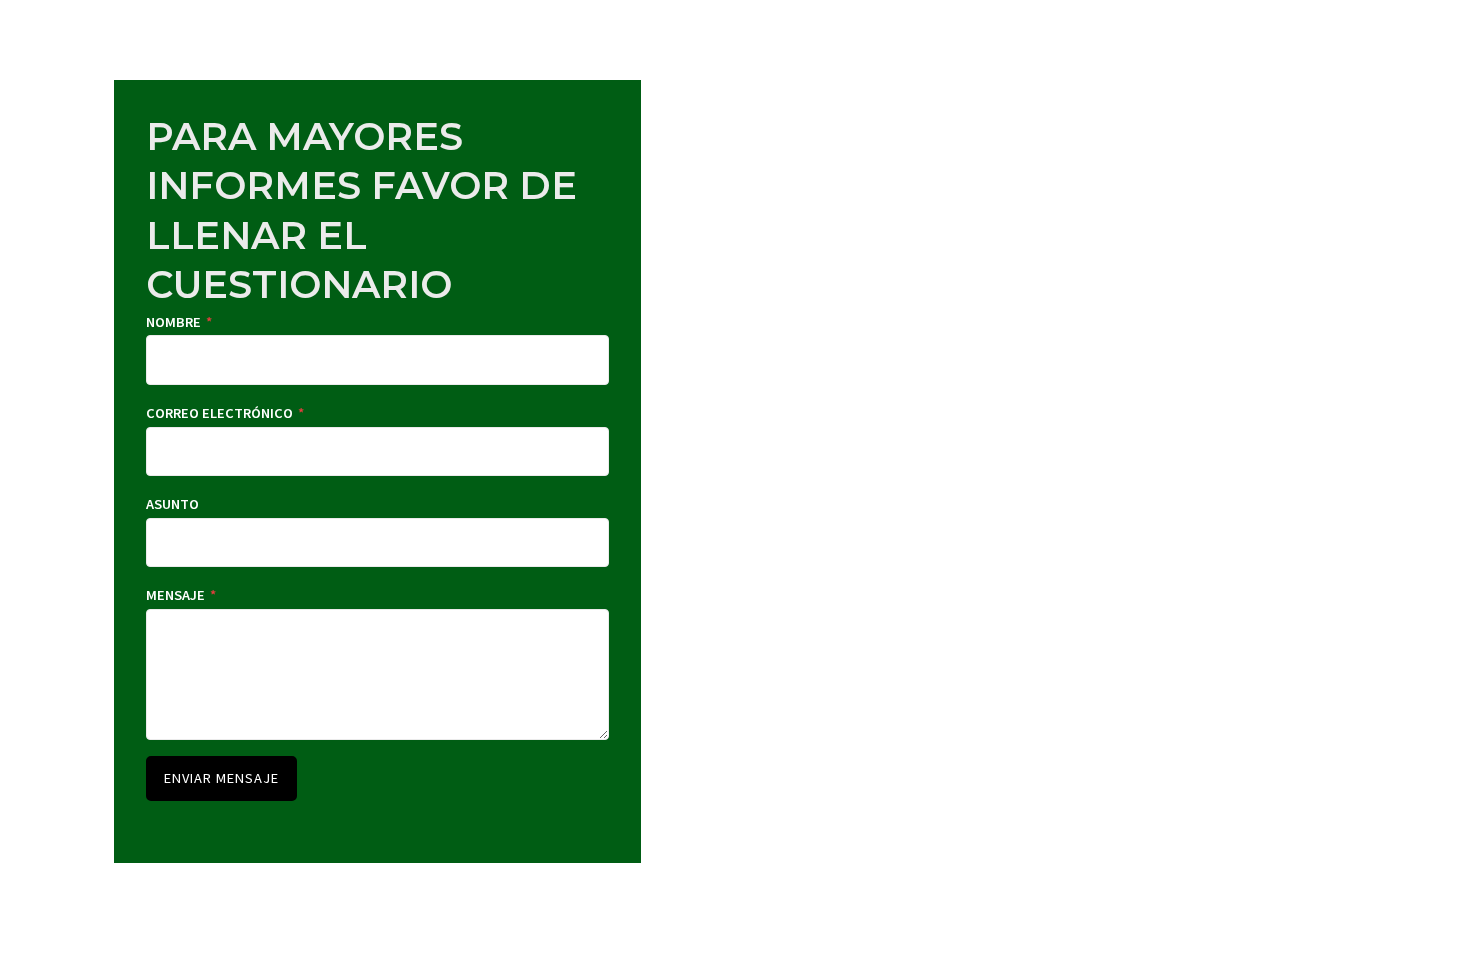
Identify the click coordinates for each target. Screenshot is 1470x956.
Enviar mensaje (221, 778)
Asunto (172, 504)
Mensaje (181, 595)
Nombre (179, 322)
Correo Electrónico (225, 413)
